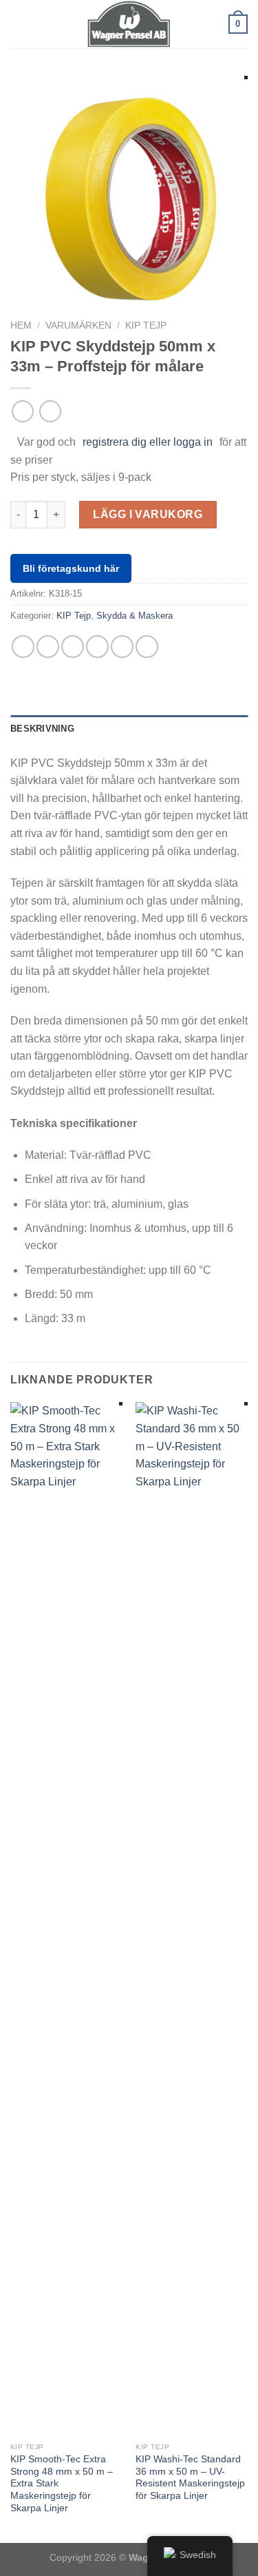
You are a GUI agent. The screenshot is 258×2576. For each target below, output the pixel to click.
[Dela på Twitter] (73, 647)
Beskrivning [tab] (42, 729)
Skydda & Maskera (135, 616)
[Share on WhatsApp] (23, 647)
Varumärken (78, 326)
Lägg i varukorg (148, 514)
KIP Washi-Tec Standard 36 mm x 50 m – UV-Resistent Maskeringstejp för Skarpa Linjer (190, 2477)
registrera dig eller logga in (148, 442)
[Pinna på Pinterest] (122, 647)
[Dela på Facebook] (48, 647)
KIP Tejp (146, 326)
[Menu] (19, 24)
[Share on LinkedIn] (147, 647)
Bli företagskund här (71, 568)
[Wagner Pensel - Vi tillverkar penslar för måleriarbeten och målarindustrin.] (129, 24)
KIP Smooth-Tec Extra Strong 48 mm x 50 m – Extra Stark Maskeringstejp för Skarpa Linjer (62, 2484)
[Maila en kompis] (97, 647)
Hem (21, 326)
